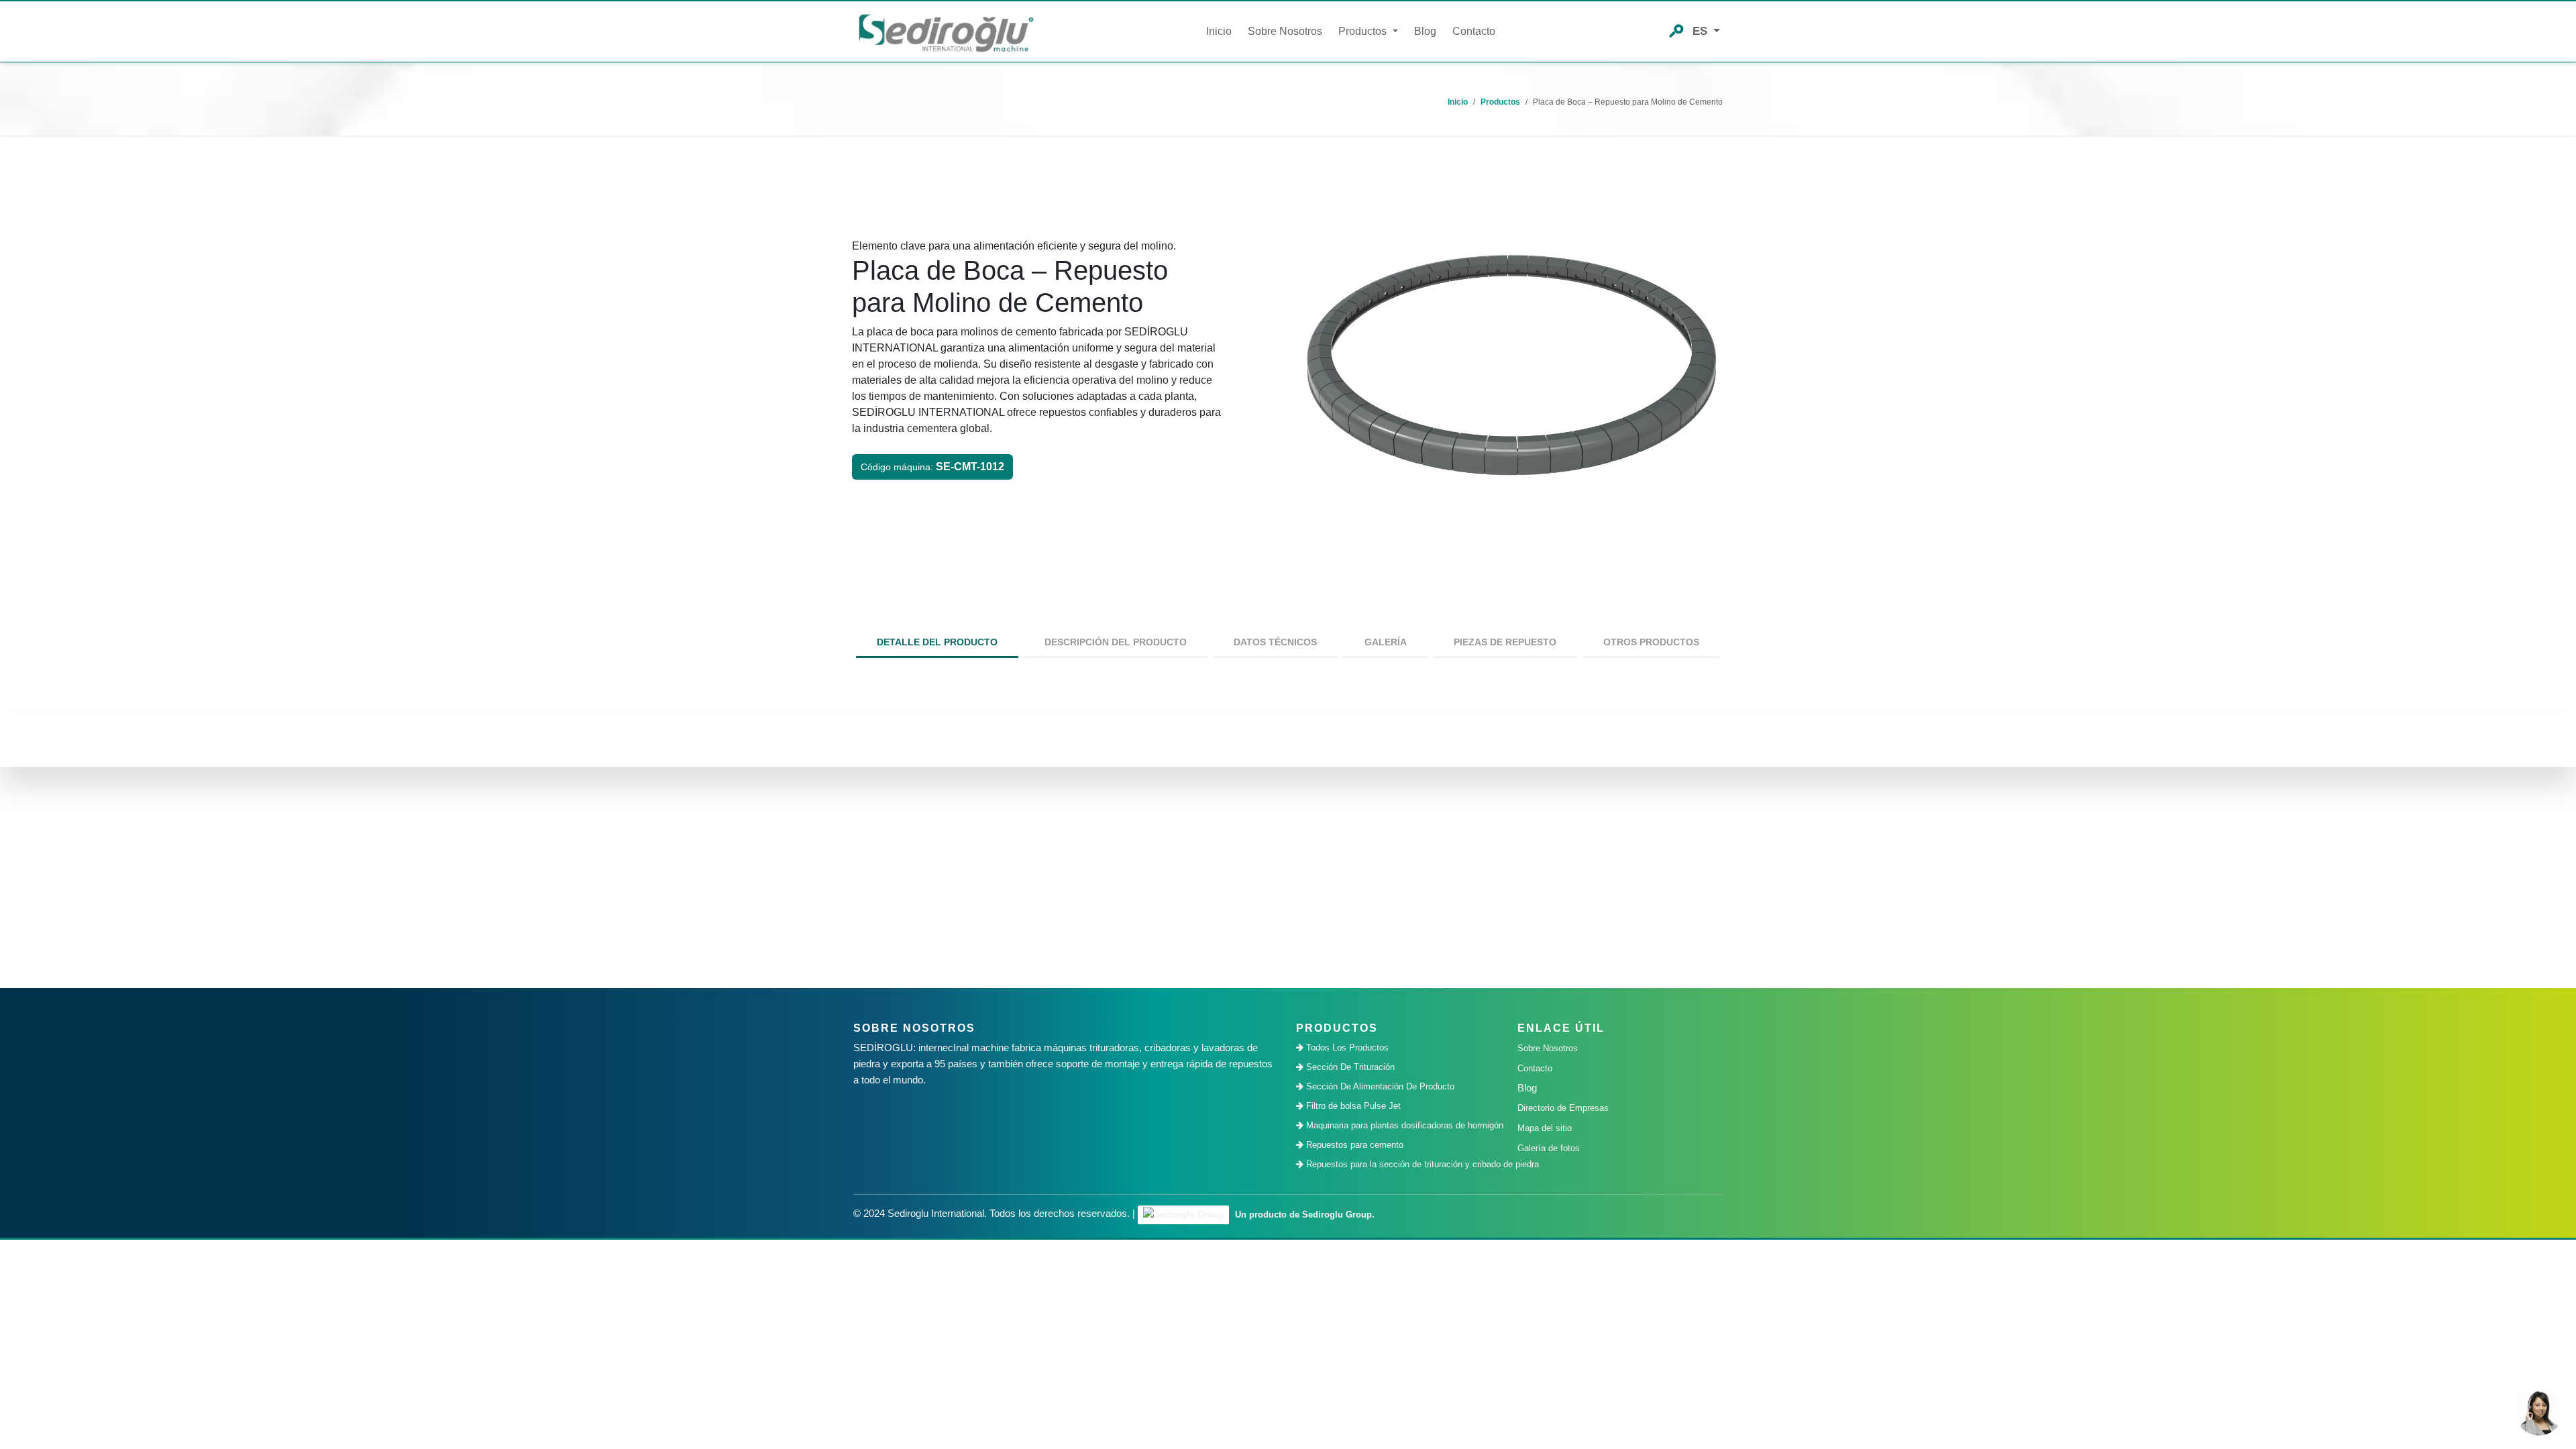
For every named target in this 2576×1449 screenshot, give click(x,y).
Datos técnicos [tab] (1275, 642)
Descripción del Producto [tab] (1116, 642)
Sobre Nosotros (1285, 31)
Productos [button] (1364, 31)
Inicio (1219, 31)
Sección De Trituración (1349, 1067)
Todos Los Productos (1346, 1048)
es (1702, 31)
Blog (1425, 31)
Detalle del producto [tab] (937, 642)
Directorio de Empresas (1563, 1108)
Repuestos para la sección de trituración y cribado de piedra (1402, 1164)
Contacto (1474, 31)
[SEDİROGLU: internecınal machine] (946, 32)
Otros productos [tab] (1651, 642)
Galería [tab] (1386, 642)
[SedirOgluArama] (1676, 30)
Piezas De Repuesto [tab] (1505, 642)
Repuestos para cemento (1353, 1145)
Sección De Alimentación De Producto (1379, 1086)
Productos (1500, 102)
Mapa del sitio (1545, 1128)
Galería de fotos (1549, 1148)
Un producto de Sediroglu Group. (1303, 1215)
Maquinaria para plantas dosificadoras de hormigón (1402, 1125)
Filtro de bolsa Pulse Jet (1352, 1106)
